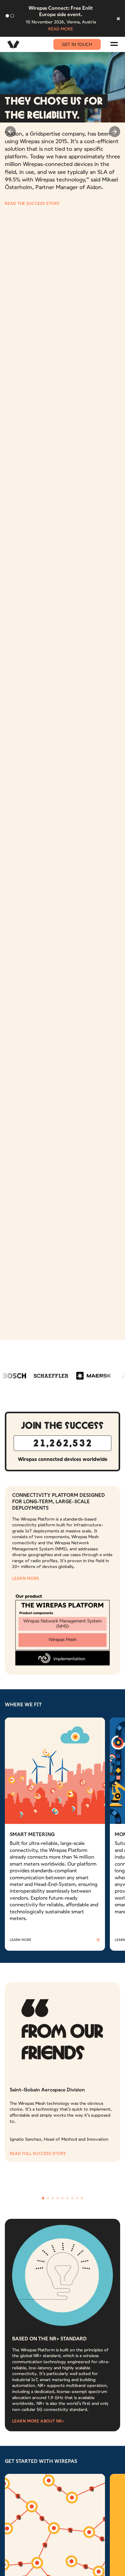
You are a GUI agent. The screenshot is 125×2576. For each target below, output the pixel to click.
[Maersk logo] (84, 1357)
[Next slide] (115, 132)
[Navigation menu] (114, 44)
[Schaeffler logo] (42, 1357)
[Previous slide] (10, 132)
